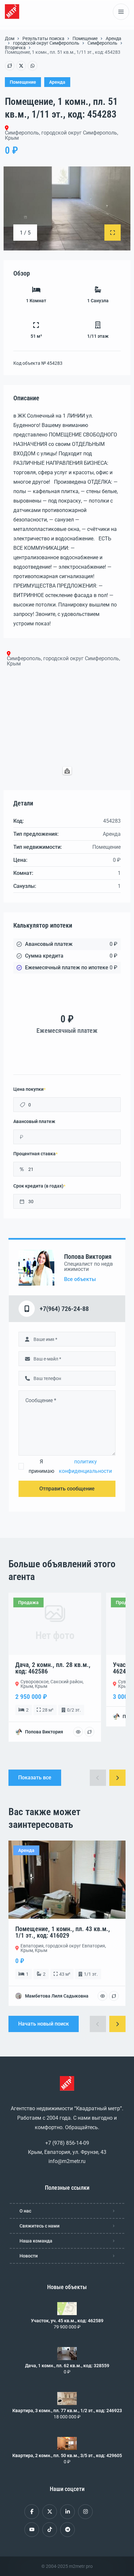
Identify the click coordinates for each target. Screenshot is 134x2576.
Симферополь (102, 43)
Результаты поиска (43, 38)
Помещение (85, 38)
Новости (29, 2256)
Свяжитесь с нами (40, 2226)
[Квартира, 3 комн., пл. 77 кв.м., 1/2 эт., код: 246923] (67, 2398)
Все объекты (80, 1279)
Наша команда (36, 2241)
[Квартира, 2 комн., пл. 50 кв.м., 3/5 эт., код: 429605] (67, 2443)
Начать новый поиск (44, 2024)
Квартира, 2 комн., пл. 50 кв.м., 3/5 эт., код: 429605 (67, 2455)
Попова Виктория (88, 1257)
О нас (25, 2211)
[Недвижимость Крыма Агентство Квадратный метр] (12, 12)
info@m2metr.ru (67, 2161)
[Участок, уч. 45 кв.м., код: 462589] (67, 2309)
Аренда (114, 38)
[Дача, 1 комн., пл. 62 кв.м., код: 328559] (67, 2354)
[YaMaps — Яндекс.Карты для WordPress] (67, 771)
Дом (10, 38)
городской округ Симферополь (46, 43)
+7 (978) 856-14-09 (67, 2143)
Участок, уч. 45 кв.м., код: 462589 (67, 2321)
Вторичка (15, 48)
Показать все (35, 1778)
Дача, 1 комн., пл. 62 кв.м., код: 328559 (67, 2366)
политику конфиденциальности (85, 1466)
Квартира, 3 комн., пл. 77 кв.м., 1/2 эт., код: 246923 (67, 2411)
